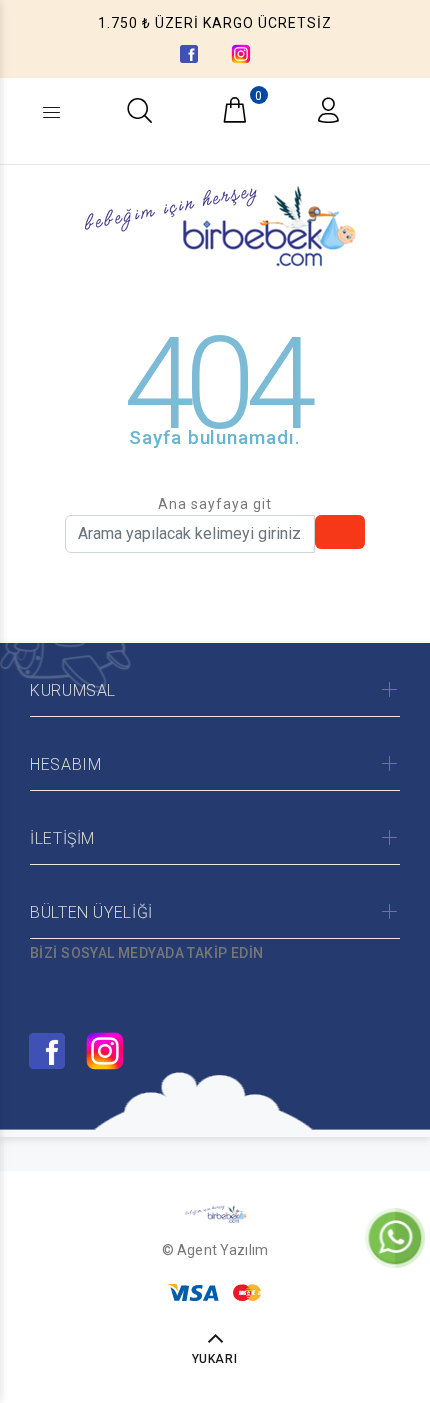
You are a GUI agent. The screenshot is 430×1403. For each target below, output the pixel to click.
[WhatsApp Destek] (395, 1237)
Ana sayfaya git (215, 504)
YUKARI (215, 1359)
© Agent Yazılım (215, 1250)
